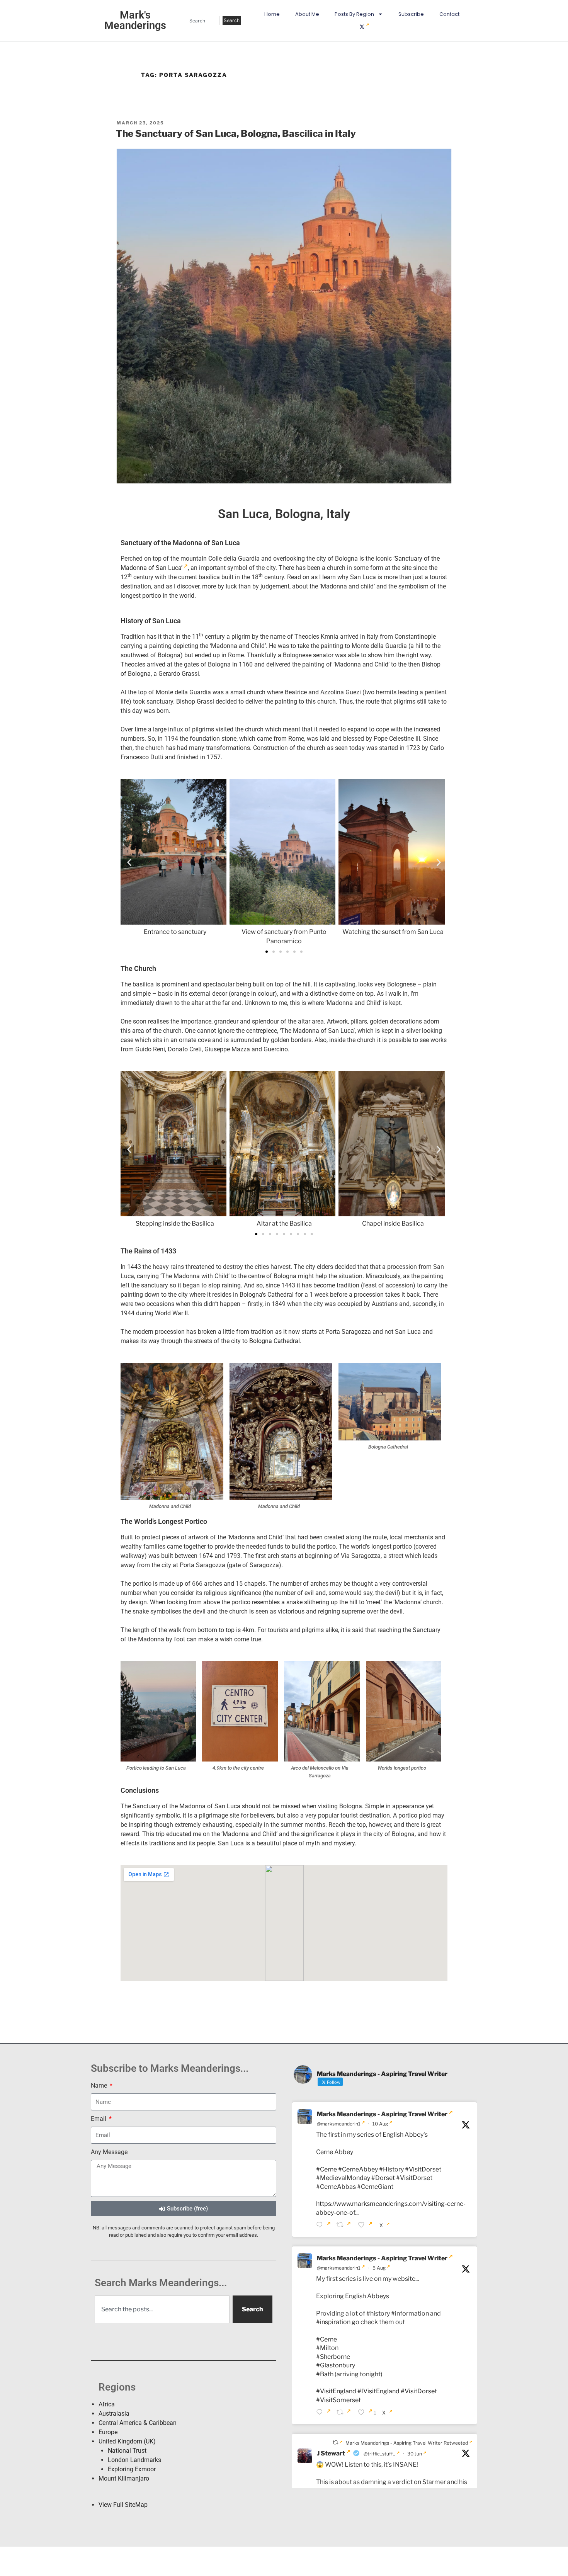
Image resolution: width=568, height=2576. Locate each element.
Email (99, 2119)
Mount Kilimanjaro (124, 2478)
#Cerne (327, 2169)
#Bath (325, 2374)
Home (272, 14)
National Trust (127, 2451)
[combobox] (204, 20)
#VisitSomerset (338, 2400)
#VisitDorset (423, 2169)
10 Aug (380, 2124)
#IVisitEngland (378, 2391)
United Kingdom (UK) (127, 2441)
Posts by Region (354, 14)
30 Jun (415, 2454)
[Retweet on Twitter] (338, 2443)
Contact (449, 14)
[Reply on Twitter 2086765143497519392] (324, 2226)
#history (378, 2313)
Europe (108, 2432)
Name (100, 2085)
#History (391, 2169)
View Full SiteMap (123, 2505)
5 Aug (379, 2268)
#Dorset (383, 2178)
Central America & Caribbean (138, 2423)
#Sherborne (333, 2357)
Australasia (114, 2414)
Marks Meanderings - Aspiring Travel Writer (382, 2114)
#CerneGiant (375, 2187)
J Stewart (331, 2453)
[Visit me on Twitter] (364, 27)
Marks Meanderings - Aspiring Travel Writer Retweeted (407, 2443)
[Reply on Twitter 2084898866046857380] (324, 2413)
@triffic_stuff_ (379, 2454)
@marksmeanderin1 (339, 2124)
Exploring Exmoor (132, 2469)
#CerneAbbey (358, 2169)
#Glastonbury (336, 2365)
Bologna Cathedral (275, 1341)
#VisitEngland (336, 2391)
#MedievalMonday (343, 2178)
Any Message (109, 2152)
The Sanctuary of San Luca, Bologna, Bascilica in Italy (236, 133)
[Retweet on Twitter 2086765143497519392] (345, 2226)
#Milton (327, 2348)
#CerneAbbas (336, 2187)
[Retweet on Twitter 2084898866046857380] (345, 2413)
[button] (129, 863)
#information (410, 2313)
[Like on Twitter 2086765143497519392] (367, 2226)
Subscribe (411, 14)
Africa (107, 2404)
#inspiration (333, 2322)
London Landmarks (134, 2460)
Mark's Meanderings (135, 20)
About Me (307, 14)
